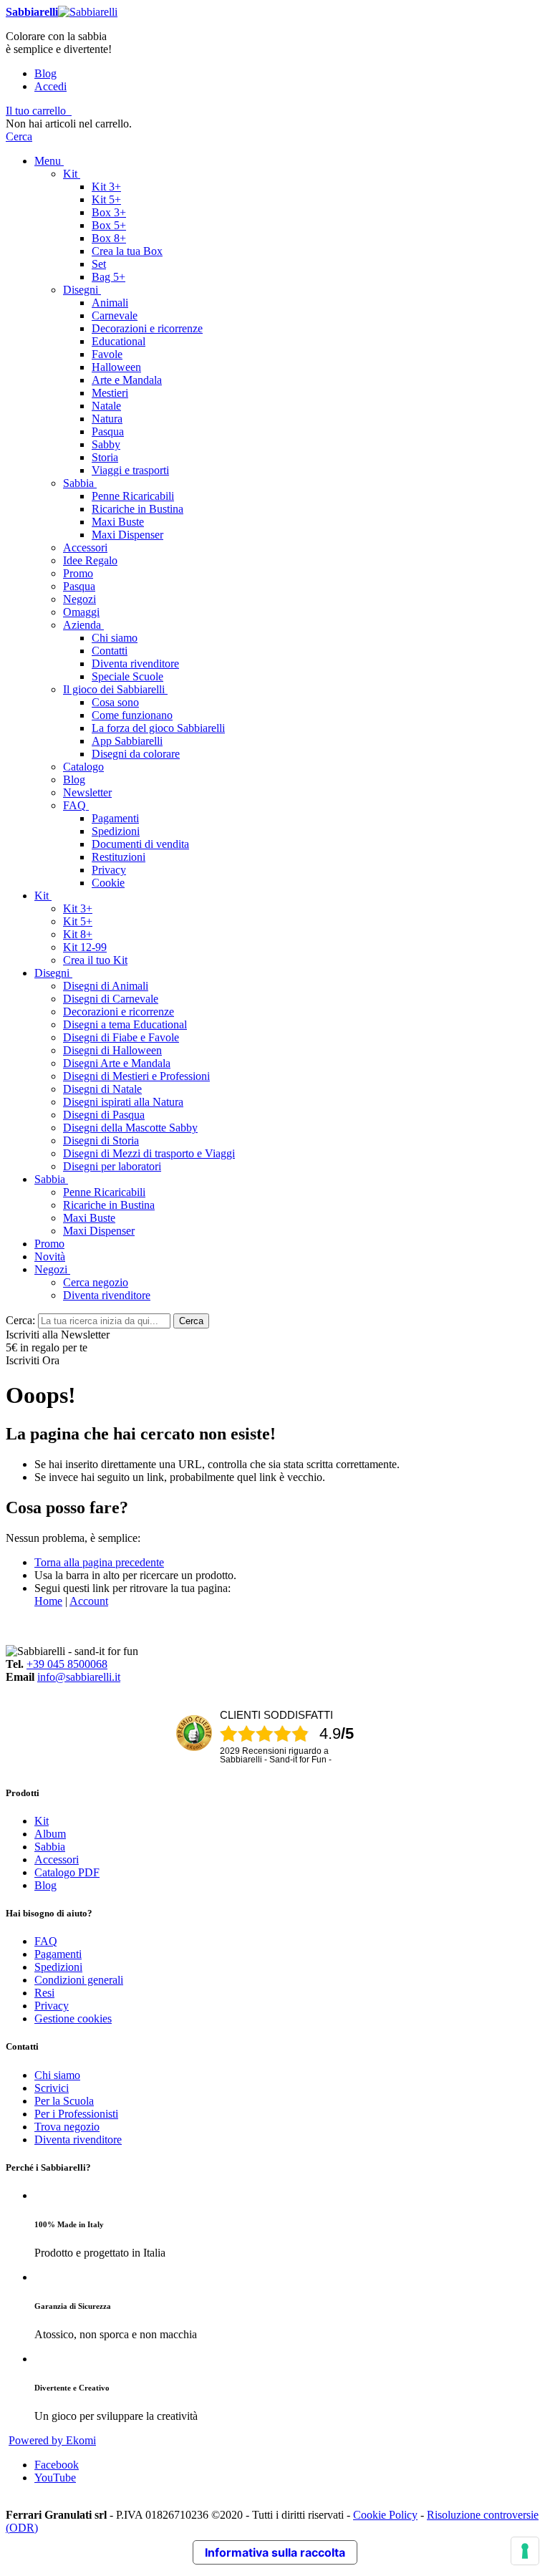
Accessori (57, 1859)
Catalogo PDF (67, 1872)
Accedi (50, 86)
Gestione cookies (73, 2018)
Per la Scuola (64, 2101)
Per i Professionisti (76, 2114)
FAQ (46, 1941)
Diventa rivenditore (78, 2140)
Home (48, 1601)
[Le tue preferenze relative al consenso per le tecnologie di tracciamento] (525, 2551)
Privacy (52, 2006)
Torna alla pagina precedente (99, 1562)
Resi (44, 1993)
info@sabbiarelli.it (79, 1677)
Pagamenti (58, 1954)
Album (50, 1834)
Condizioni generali (79, 1980)
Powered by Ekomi (52, 2440)
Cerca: (20, 1320)
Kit (42, 1821)
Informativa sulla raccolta (275, 2552)
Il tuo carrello (36, 111)
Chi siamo (57, 2075)
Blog (45, 73)
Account (89, 1601)
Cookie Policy (385, 2515)
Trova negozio (67, 2127)
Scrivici (52, 2088)
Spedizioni (58, 1967)
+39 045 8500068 (67, 1664)
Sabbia (50, 1847)
